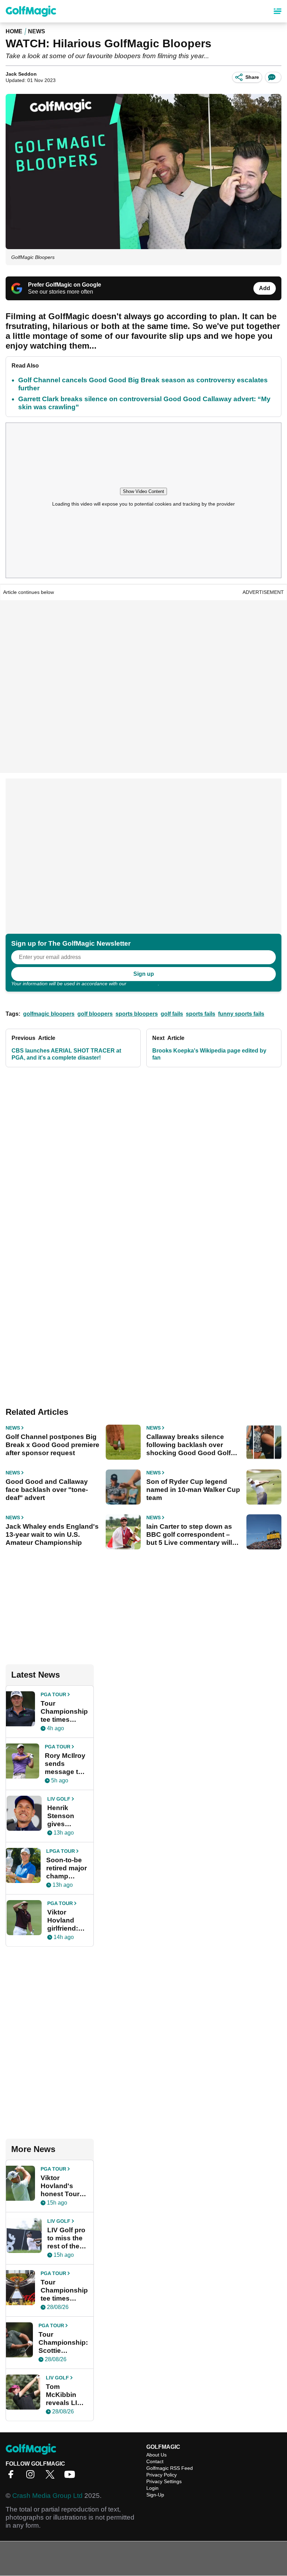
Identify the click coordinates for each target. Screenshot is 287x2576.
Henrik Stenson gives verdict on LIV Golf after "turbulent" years (65, 1816)
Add (265, 288)
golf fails (172, 1014)
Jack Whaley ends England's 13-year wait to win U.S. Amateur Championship (52, 1534)
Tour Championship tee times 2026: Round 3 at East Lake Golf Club (64, 2290)
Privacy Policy (143, 984)
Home (14, 31)
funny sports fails (241, 1014)
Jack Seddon (21, 74)
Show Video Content (143, 491)
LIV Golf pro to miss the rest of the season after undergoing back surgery (67, 2238)
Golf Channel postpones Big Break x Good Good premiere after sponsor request (52, 1445)
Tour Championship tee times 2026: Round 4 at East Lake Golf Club (64, 1712)
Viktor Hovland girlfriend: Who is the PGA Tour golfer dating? (64, 1920)
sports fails (201, 1014)
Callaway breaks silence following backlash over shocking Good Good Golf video (188, 1445)
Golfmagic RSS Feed (170, 2468)
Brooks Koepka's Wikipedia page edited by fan (209, 1054)
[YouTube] (71, 2477)
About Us (156, 2455)
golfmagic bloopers (49, 1014)
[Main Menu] (278, 11)
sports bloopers (137, 1014)
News (37, 31)
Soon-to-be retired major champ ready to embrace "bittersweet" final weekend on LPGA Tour (67, 1868)
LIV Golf (59, 1799)
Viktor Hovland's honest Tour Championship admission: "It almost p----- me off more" (64, 2186)
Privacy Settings (164, 2481)
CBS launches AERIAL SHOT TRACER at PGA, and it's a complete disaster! (66, 1054)
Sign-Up (155, 2495)
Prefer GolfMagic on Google (65, 285)
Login (152, 2488)
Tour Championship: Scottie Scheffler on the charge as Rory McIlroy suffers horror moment (63, 2343)
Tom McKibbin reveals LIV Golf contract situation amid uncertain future (67, 2395)
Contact (155, 2461)
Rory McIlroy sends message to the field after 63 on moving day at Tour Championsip (66, 1764)
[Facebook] (13, 2477)
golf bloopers (95, 1014)
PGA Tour (53, 1694)
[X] (52, 2477)
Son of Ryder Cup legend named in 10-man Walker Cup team (193, 1490)
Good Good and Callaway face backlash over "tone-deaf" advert (47, 1490)
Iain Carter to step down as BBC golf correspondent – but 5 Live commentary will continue (189, 1535)
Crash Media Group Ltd (47, 2496)
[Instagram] (32, 2477)
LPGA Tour (61, 1851)
